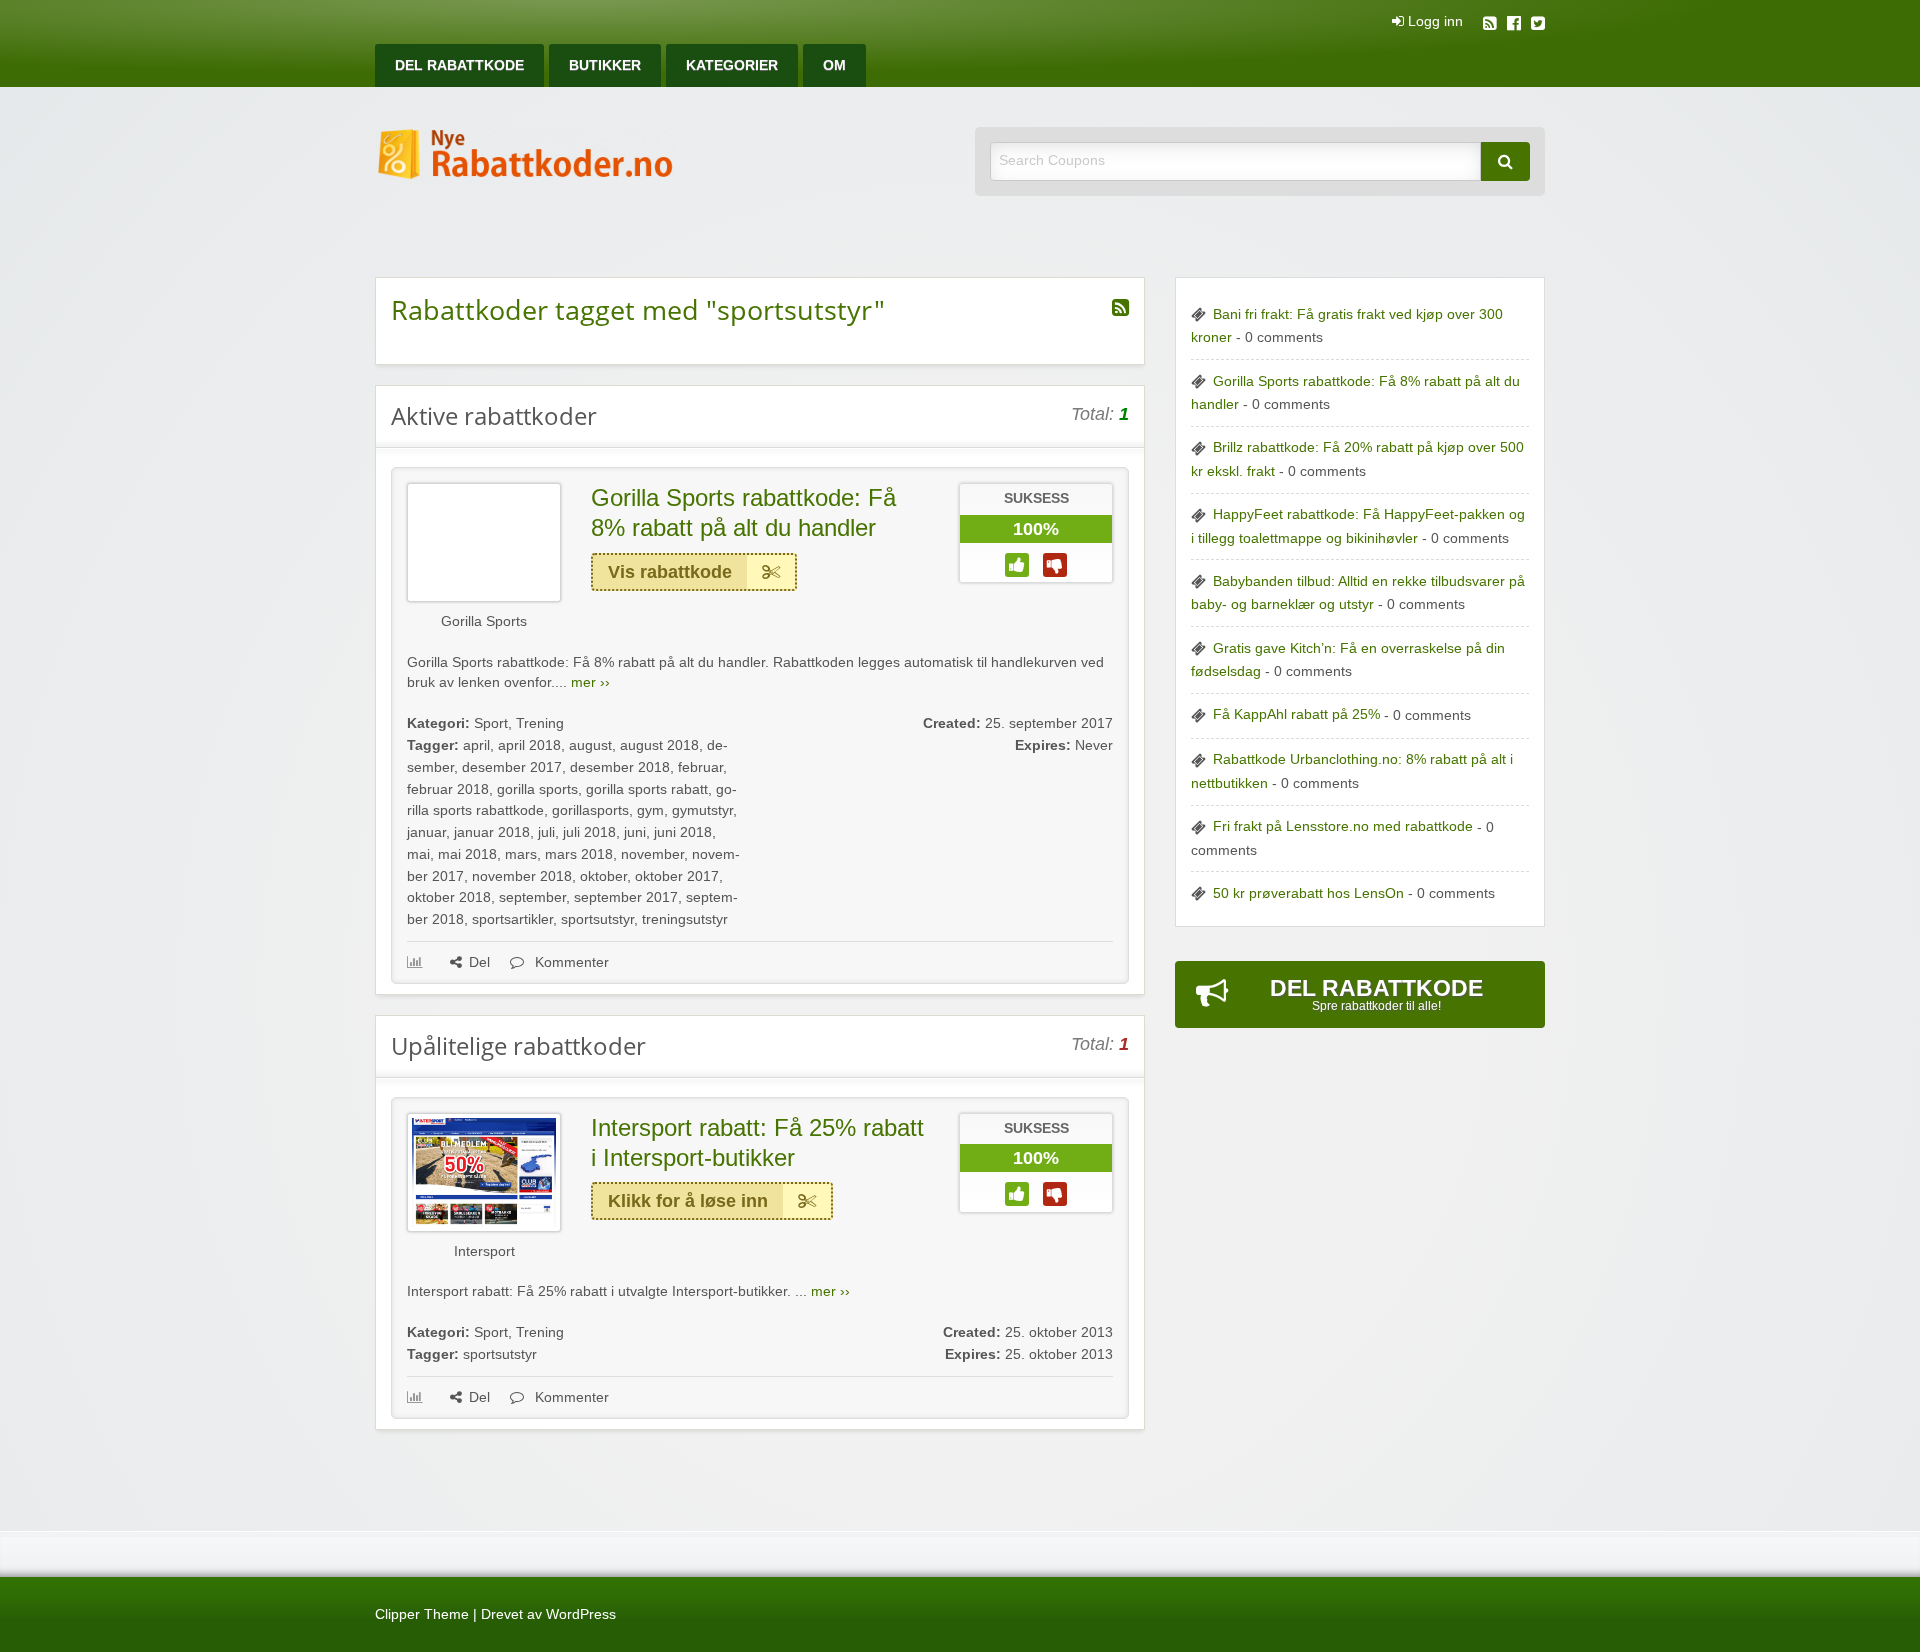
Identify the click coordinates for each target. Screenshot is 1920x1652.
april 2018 (529, 745)
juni (635, 832)
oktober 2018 (449, 897)
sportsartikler (512, 919)
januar (426, 832)
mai (418, 854)
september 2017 (626, 897)
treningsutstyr (685, 919)
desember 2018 (620, 767)
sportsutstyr (597, 919)
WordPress (581, 1614)
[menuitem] (459, 65)
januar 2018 (492, 832)
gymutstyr (702, 810)
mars (521, 854)
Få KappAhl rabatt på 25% (1296, 714)
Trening (540, 723)
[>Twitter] (1538, 25)
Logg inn (1433, 22)
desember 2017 (512, 767)
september (532, 897)
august (590, 745)
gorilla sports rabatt (647, 789)
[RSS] (1490, 25)
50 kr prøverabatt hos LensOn (1308, 893)
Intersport (484, 1251)
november (652, 854)
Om (834, 65)
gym (650, 810)
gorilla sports (537, 789)
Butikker (605, 65)
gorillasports (590, 810)
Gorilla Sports (484, 621)
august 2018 (659, 745)
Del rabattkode (459, 65)
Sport (491, 723)
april (476, 745)
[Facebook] (1514, 25)
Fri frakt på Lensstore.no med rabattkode (1343, 826)
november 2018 (522, 876)
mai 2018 (467, 854)
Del (479, 962)
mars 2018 (579, 854)
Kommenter (570, 962)
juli (546, 832)
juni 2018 (683, 832)
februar (700, 767)
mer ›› (590, 682)
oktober (603, 876)
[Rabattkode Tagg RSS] (1120, 308)
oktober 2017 (677, 876)
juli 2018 (589, 832)
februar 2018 (448, 789)
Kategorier (732, 65)
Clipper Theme (422, 1614)
